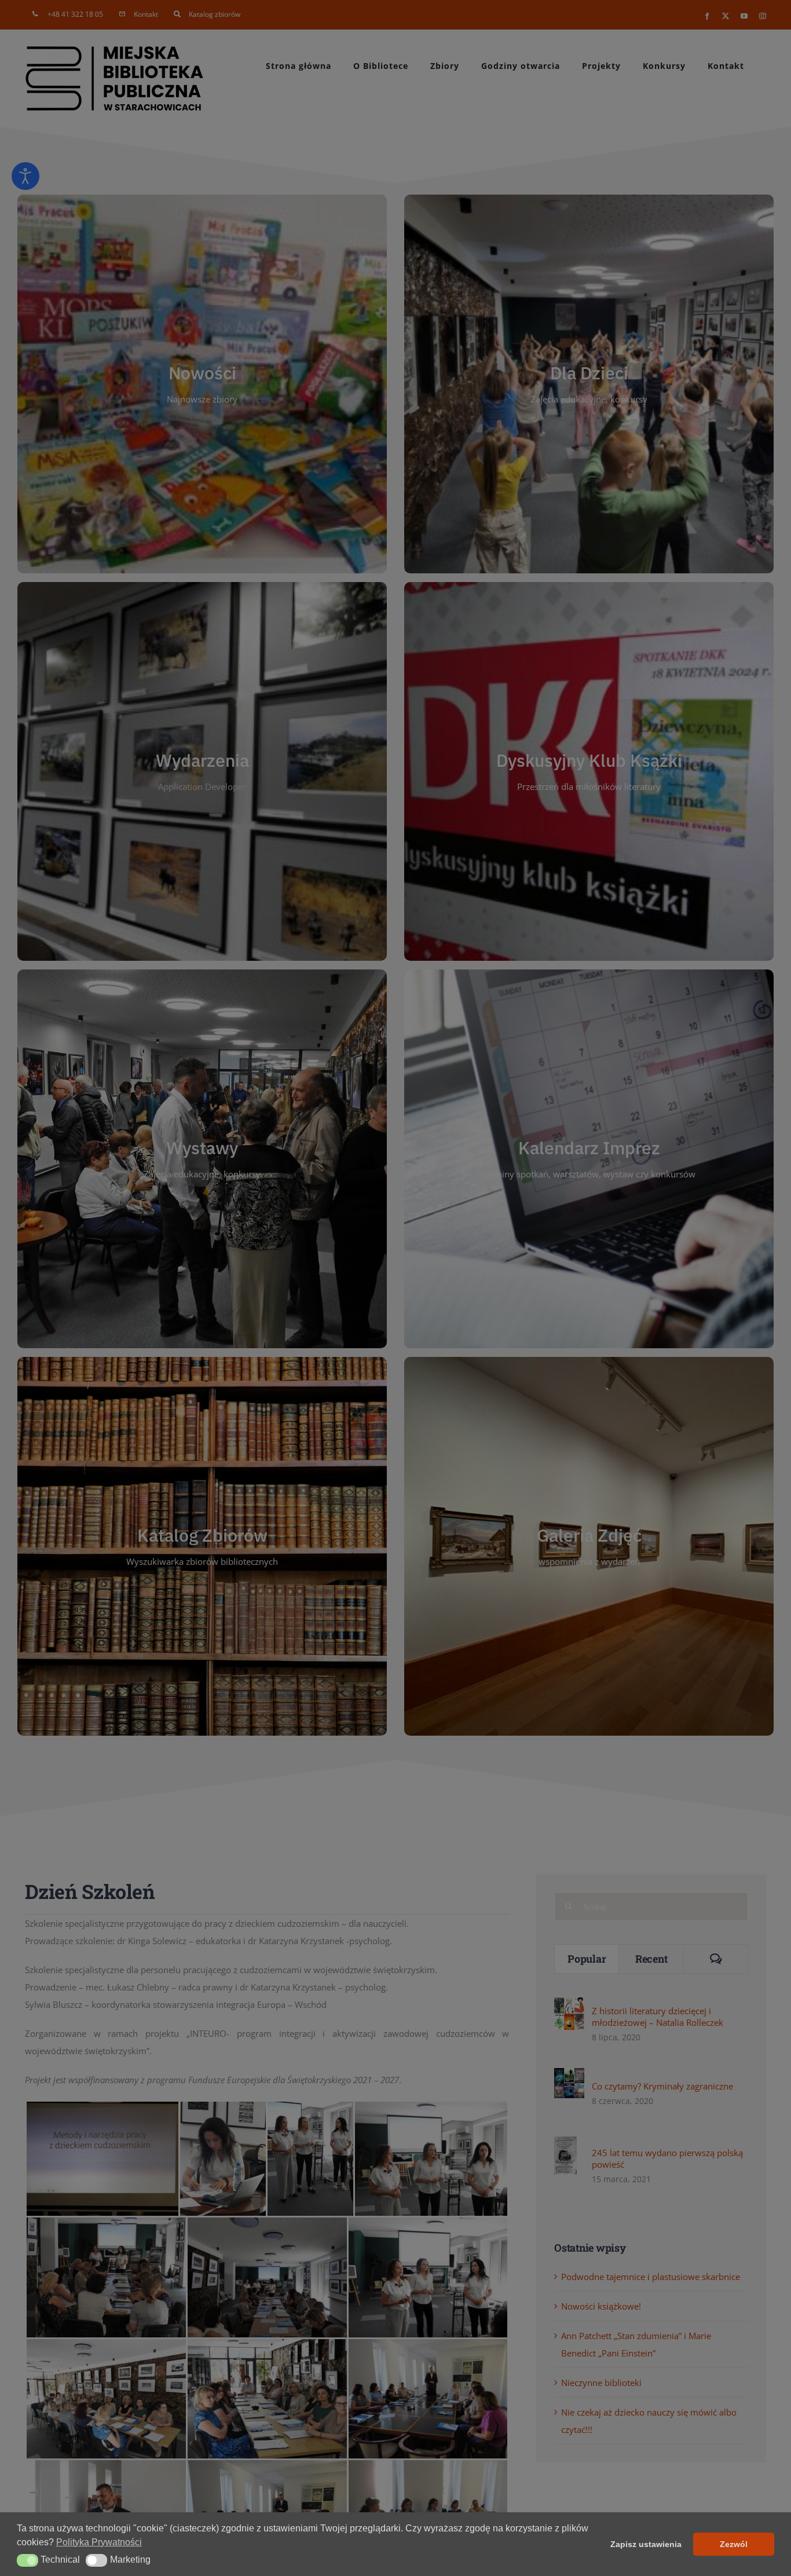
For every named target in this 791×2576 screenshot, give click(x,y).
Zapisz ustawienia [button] (646, 2544)
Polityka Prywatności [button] (99, 2542)
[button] (28, 2560)
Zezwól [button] (734, 2544)
